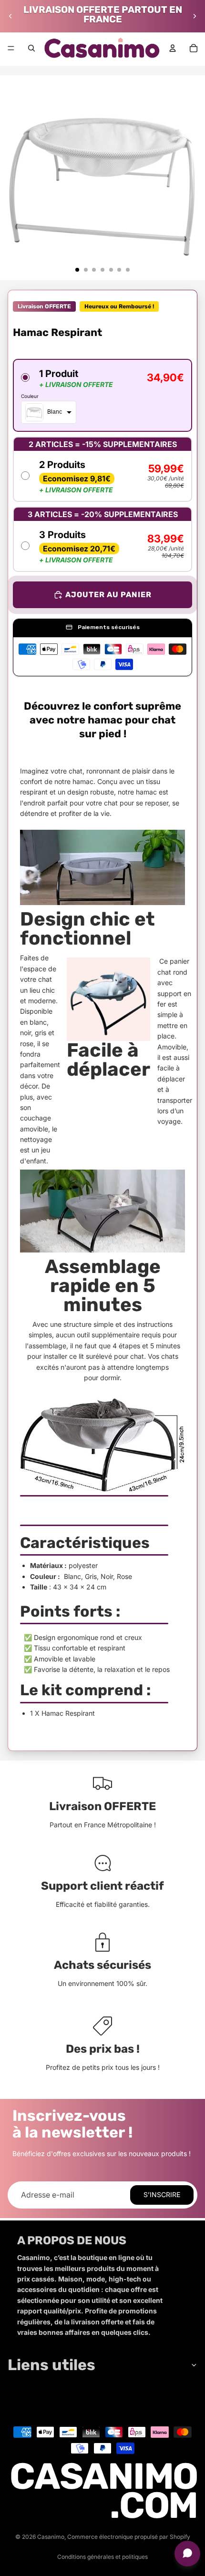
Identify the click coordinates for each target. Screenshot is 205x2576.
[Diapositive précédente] (10, 16)
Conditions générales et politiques (102, 2557)
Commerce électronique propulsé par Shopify (129, 2537)
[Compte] (173, 48)
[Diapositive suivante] (195, 16)
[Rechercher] (31, 48)
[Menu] (11, 48)
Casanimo (51, 2537)
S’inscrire (162, 2194)
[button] (102, 395)
